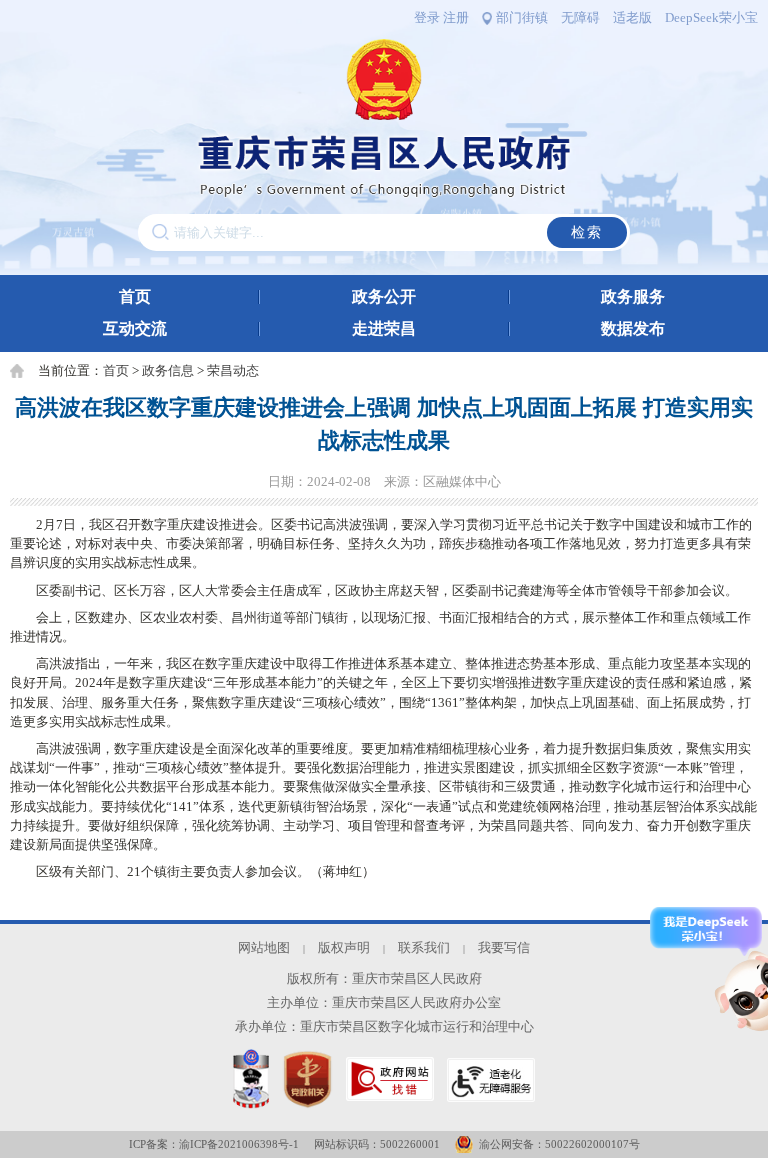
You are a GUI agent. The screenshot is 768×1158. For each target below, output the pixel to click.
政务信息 (168, 371)
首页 (135, 296)
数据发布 (633, 328)
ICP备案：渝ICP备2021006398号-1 (214, 1144)
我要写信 (504, 948)
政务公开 (384, 296)
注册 (456, 18)
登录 (427, 18)
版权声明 (344, 948)
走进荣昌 (384, 328)
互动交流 (135, 328)
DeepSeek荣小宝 (711, 18)
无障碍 (580, 18)
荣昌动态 (233, 371)
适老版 (632, 18)
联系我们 (424, 948)
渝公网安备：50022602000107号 (559, 1144)
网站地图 (264, 948)
